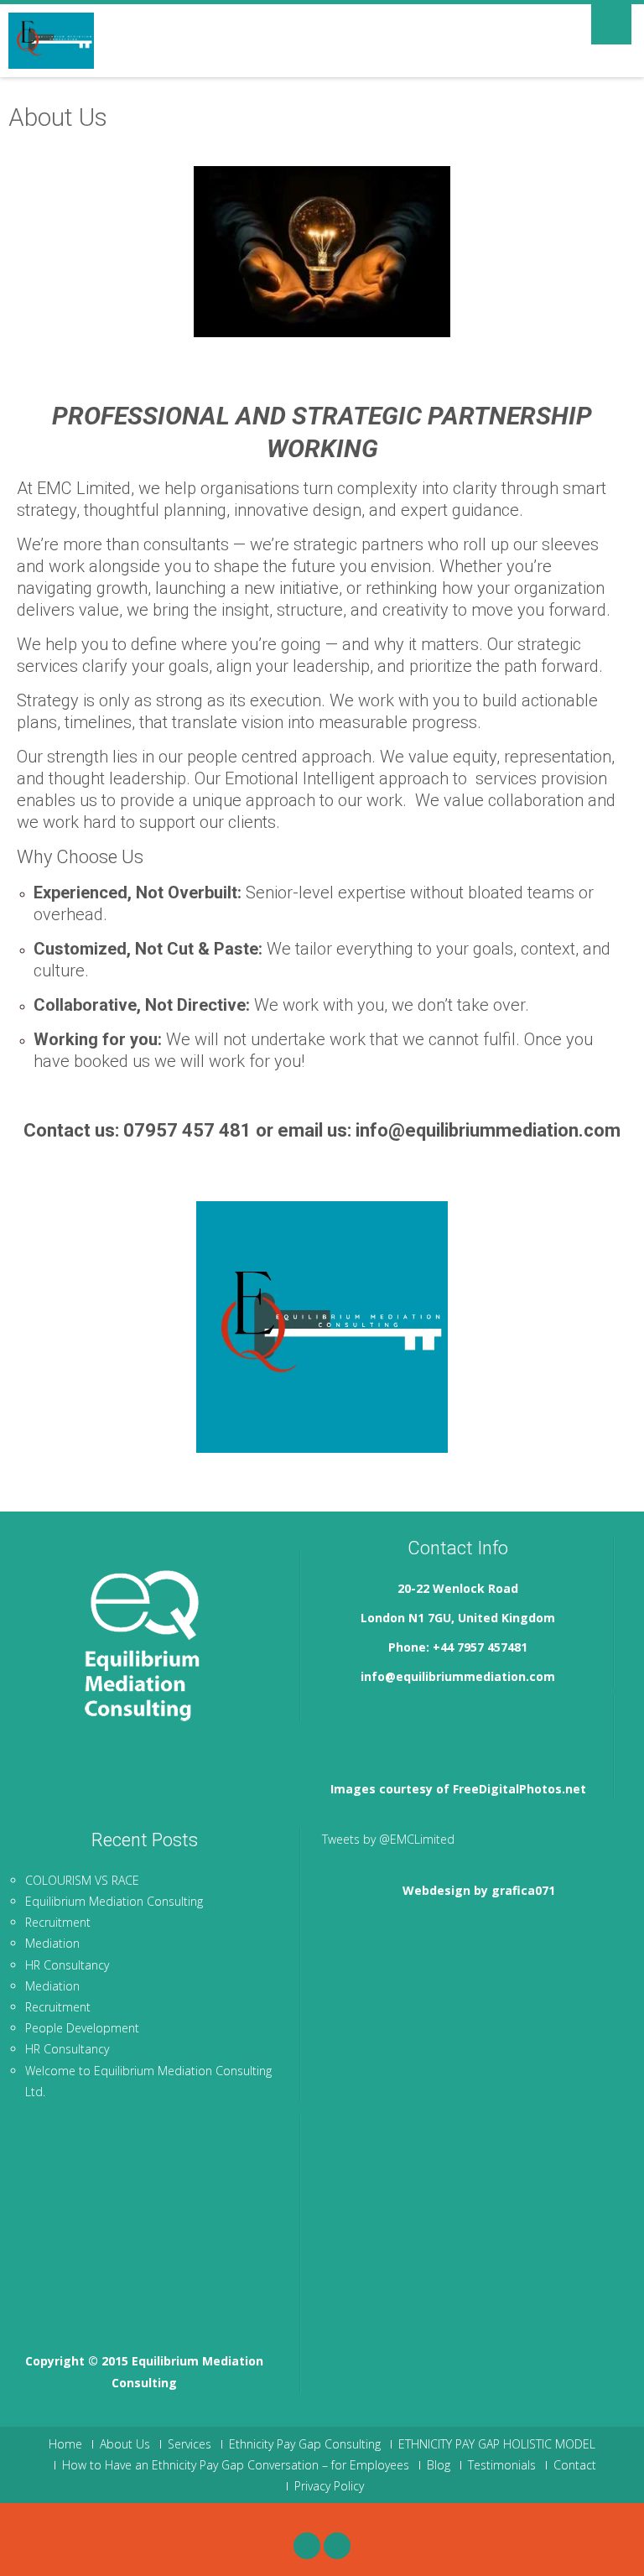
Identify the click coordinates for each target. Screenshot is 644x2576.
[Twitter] (307, 2546)
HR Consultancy (67, 1965)
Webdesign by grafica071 (479, 1890)
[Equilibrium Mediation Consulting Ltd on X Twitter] (346, 1722)
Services (190, 2444)
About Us (125, 2444)
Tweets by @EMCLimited (388, 1839)
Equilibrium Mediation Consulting (114, 1901)
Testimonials (502, 2465)
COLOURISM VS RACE (82, 1880)
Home (65, 2444)
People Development (82, 2028)
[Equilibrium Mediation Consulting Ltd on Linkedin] (399, 1722)
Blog (439, 2465)
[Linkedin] (337, 2546)
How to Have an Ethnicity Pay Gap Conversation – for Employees (236, 2465)
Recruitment (58, 1922)
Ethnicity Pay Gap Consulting (305, 2444)
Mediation (52, 1943)
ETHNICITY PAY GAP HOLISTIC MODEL (497, 2444)
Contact (575, 2465)
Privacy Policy (329, 2486)
